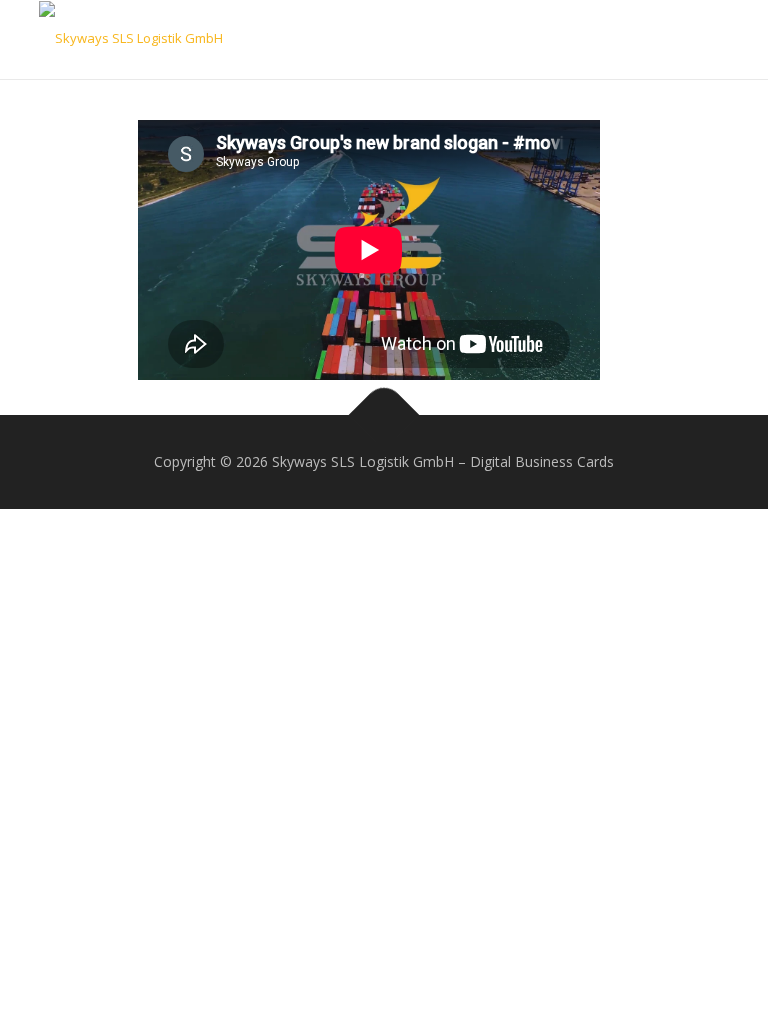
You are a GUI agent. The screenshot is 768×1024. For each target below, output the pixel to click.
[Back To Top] (384, 415)
